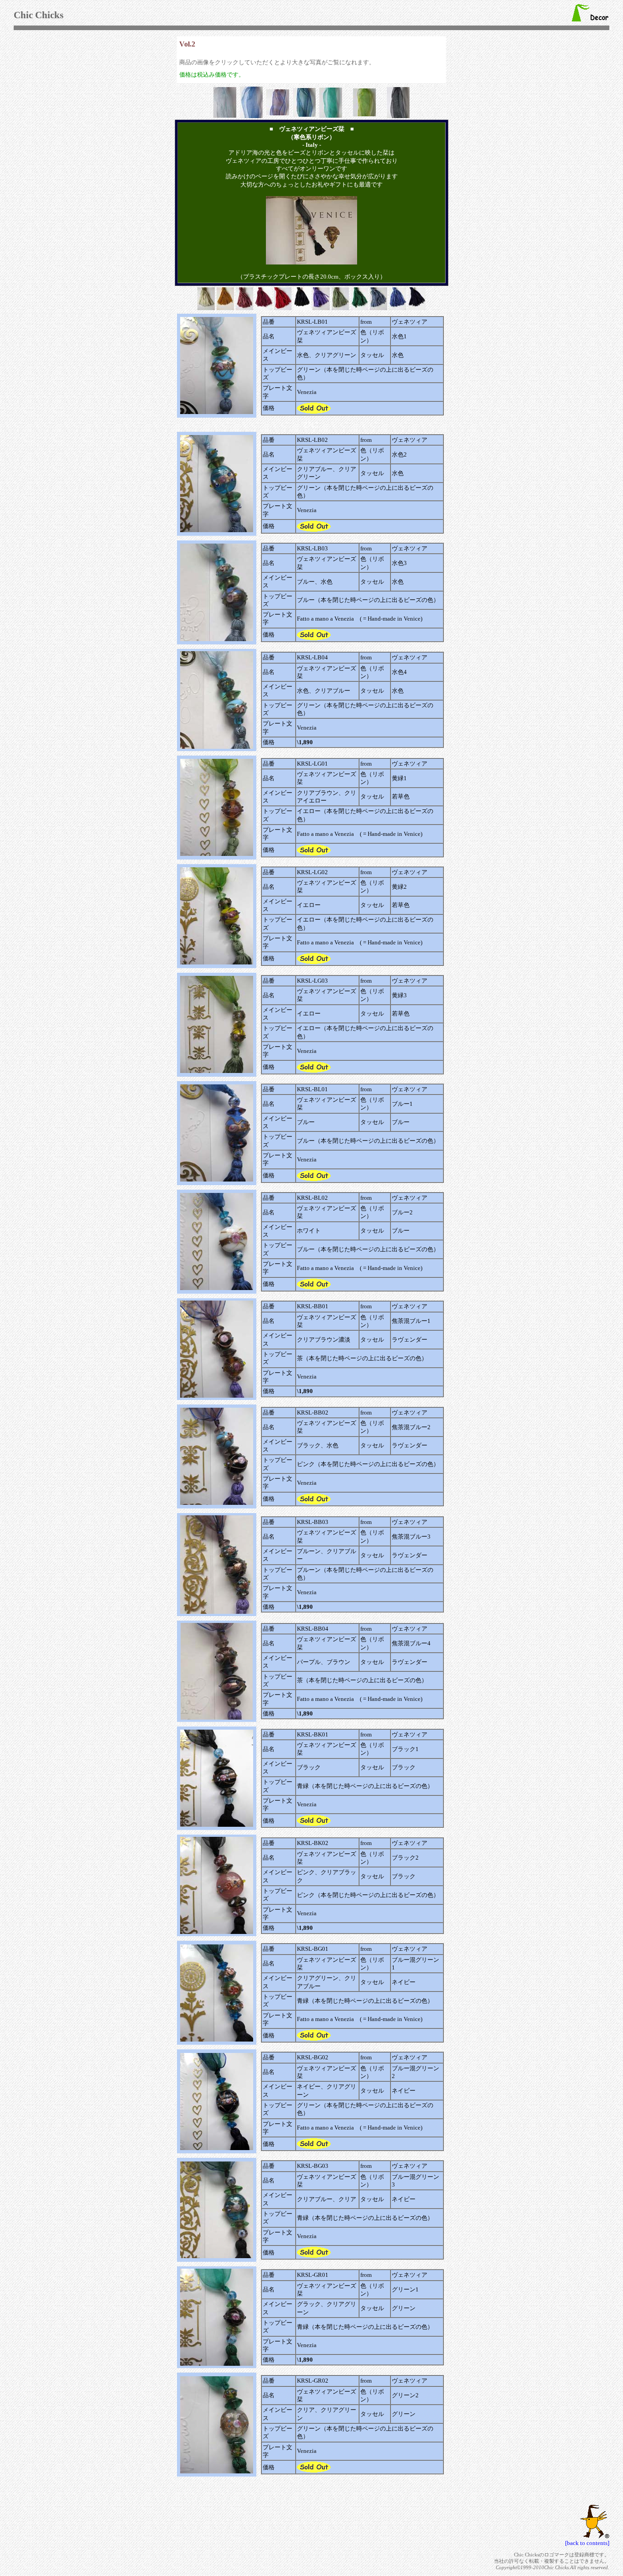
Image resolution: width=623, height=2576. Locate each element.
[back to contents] (587, 2543)
